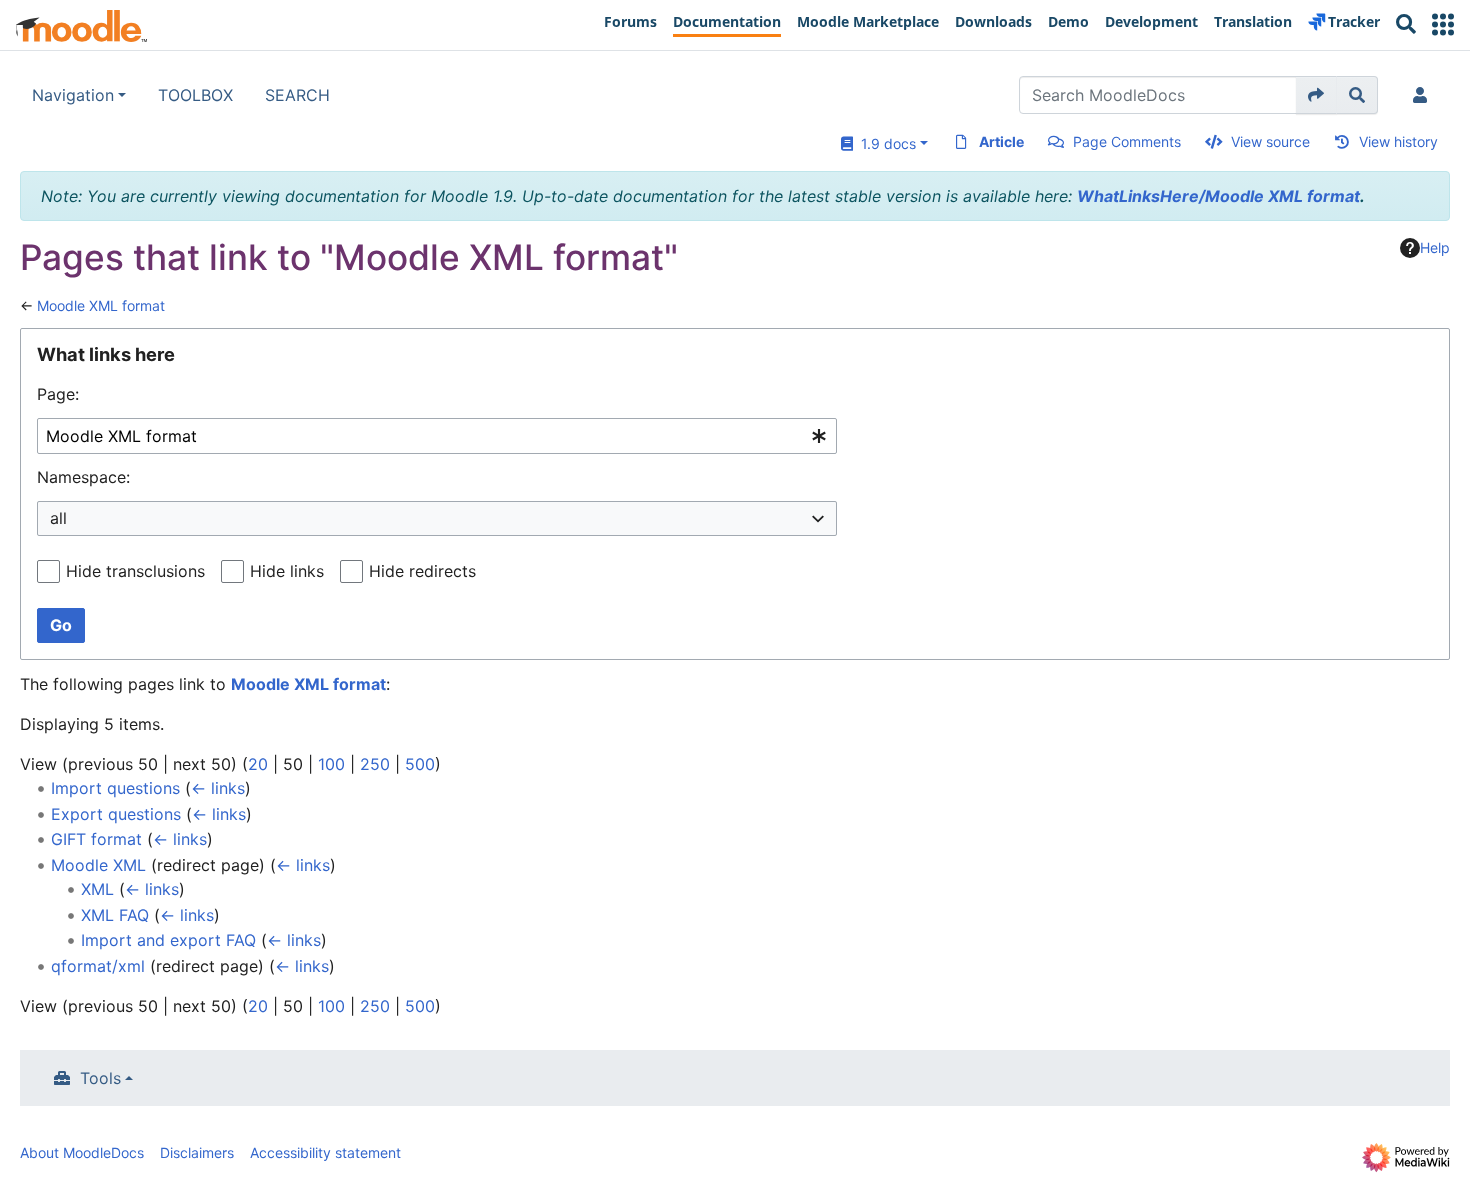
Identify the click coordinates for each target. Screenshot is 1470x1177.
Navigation (73, 95)
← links (218, 788)
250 (375, 764)
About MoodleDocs (82, 1152)
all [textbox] (58, 518)
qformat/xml (98, 966)
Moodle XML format (101, 305)
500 (420, 764)
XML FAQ (115, 915)
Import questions (115, 788)
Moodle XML (98, 865)
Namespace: (83, 477)
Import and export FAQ (168, 940)
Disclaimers (197, 1152)
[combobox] (437, 436)
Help (1435, 247)
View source (1270, 141)
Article (1001, 141)
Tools (100, 1078)
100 (331, 764)
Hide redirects (422, 571)
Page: (58, 394)
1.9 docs (884, 143)
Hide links (287, 571)
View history (1398, 141)
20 (258, 764)
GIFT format (96, 839)
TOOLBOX (195, 95)
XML (97, 889)
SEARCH (297, 95)
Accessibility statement (325, 1152)
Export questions (116, 814)
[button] (1443, 24)
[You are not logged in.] (1424, 95)
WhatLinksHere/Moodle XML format (1218, 196)
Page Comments (1127, 141)
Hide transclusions (135, 571)
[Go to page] (1316, 95)
